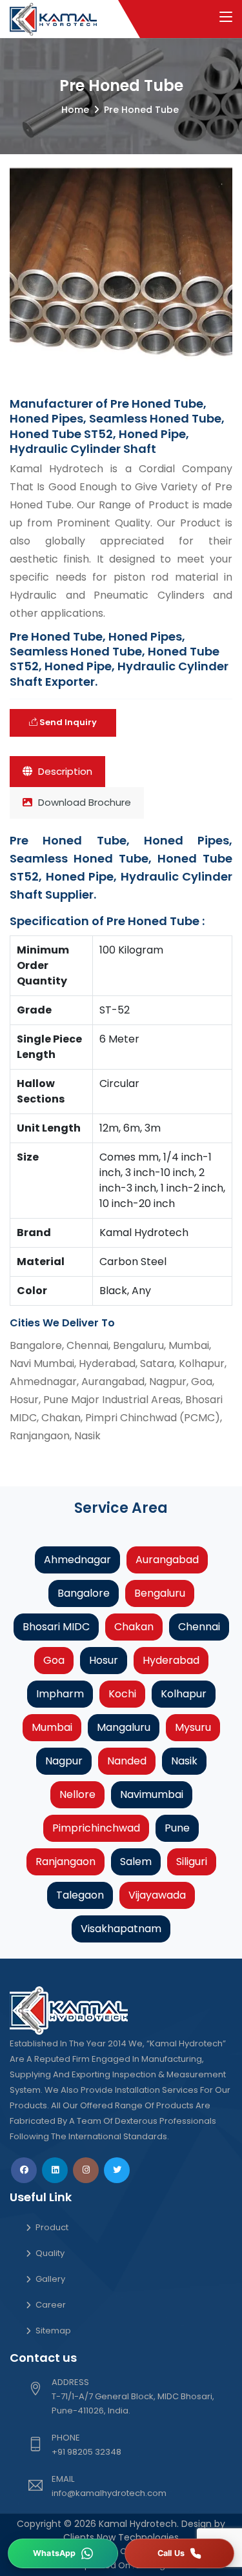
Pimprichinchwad (96, 1828)
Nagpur (64, 1761)
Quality (50, 2253)
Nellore (77, 1794)
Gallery (50, 2279)
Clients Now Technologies (121, 2537)
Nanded (127, 1761)
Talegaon (80, 1895)
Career (51, 2305)
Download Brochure (83, 802)
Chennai (199, 1627)
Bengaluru (160, 1593)
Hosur (104, 1660)
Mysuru (193, 1727)
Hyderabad (171, 1660)
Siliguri (192, 1862)
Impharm (60, 1694)
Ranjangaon (66, 1862)
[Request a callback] (180, 2553)
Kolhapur (184, 1694)
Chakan (134, 1627)
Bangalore (84, 1593)
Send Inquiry (67, 722)
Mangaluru (124, 1727)
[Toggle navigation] (226, 17)
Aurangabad (167, 1560)
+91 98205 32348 (86, 2452)
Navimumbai (152, 1794)
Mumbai (52, 1727)
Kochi (122, 1694)
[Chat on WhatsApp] (63, 2553)
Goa (54, 1660)
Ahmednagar (77, 1560)
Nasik (184, 1761)
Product (52, 2227)
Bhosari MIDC (56, 1627)
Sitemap (53, 2331)
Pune (177, 1828)
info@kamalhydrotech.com (109, 2493)
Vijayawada (157, 1895)
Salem (136, 1862)
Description (64, 771)
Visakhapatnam (121, 1929)
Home (75, 110)
